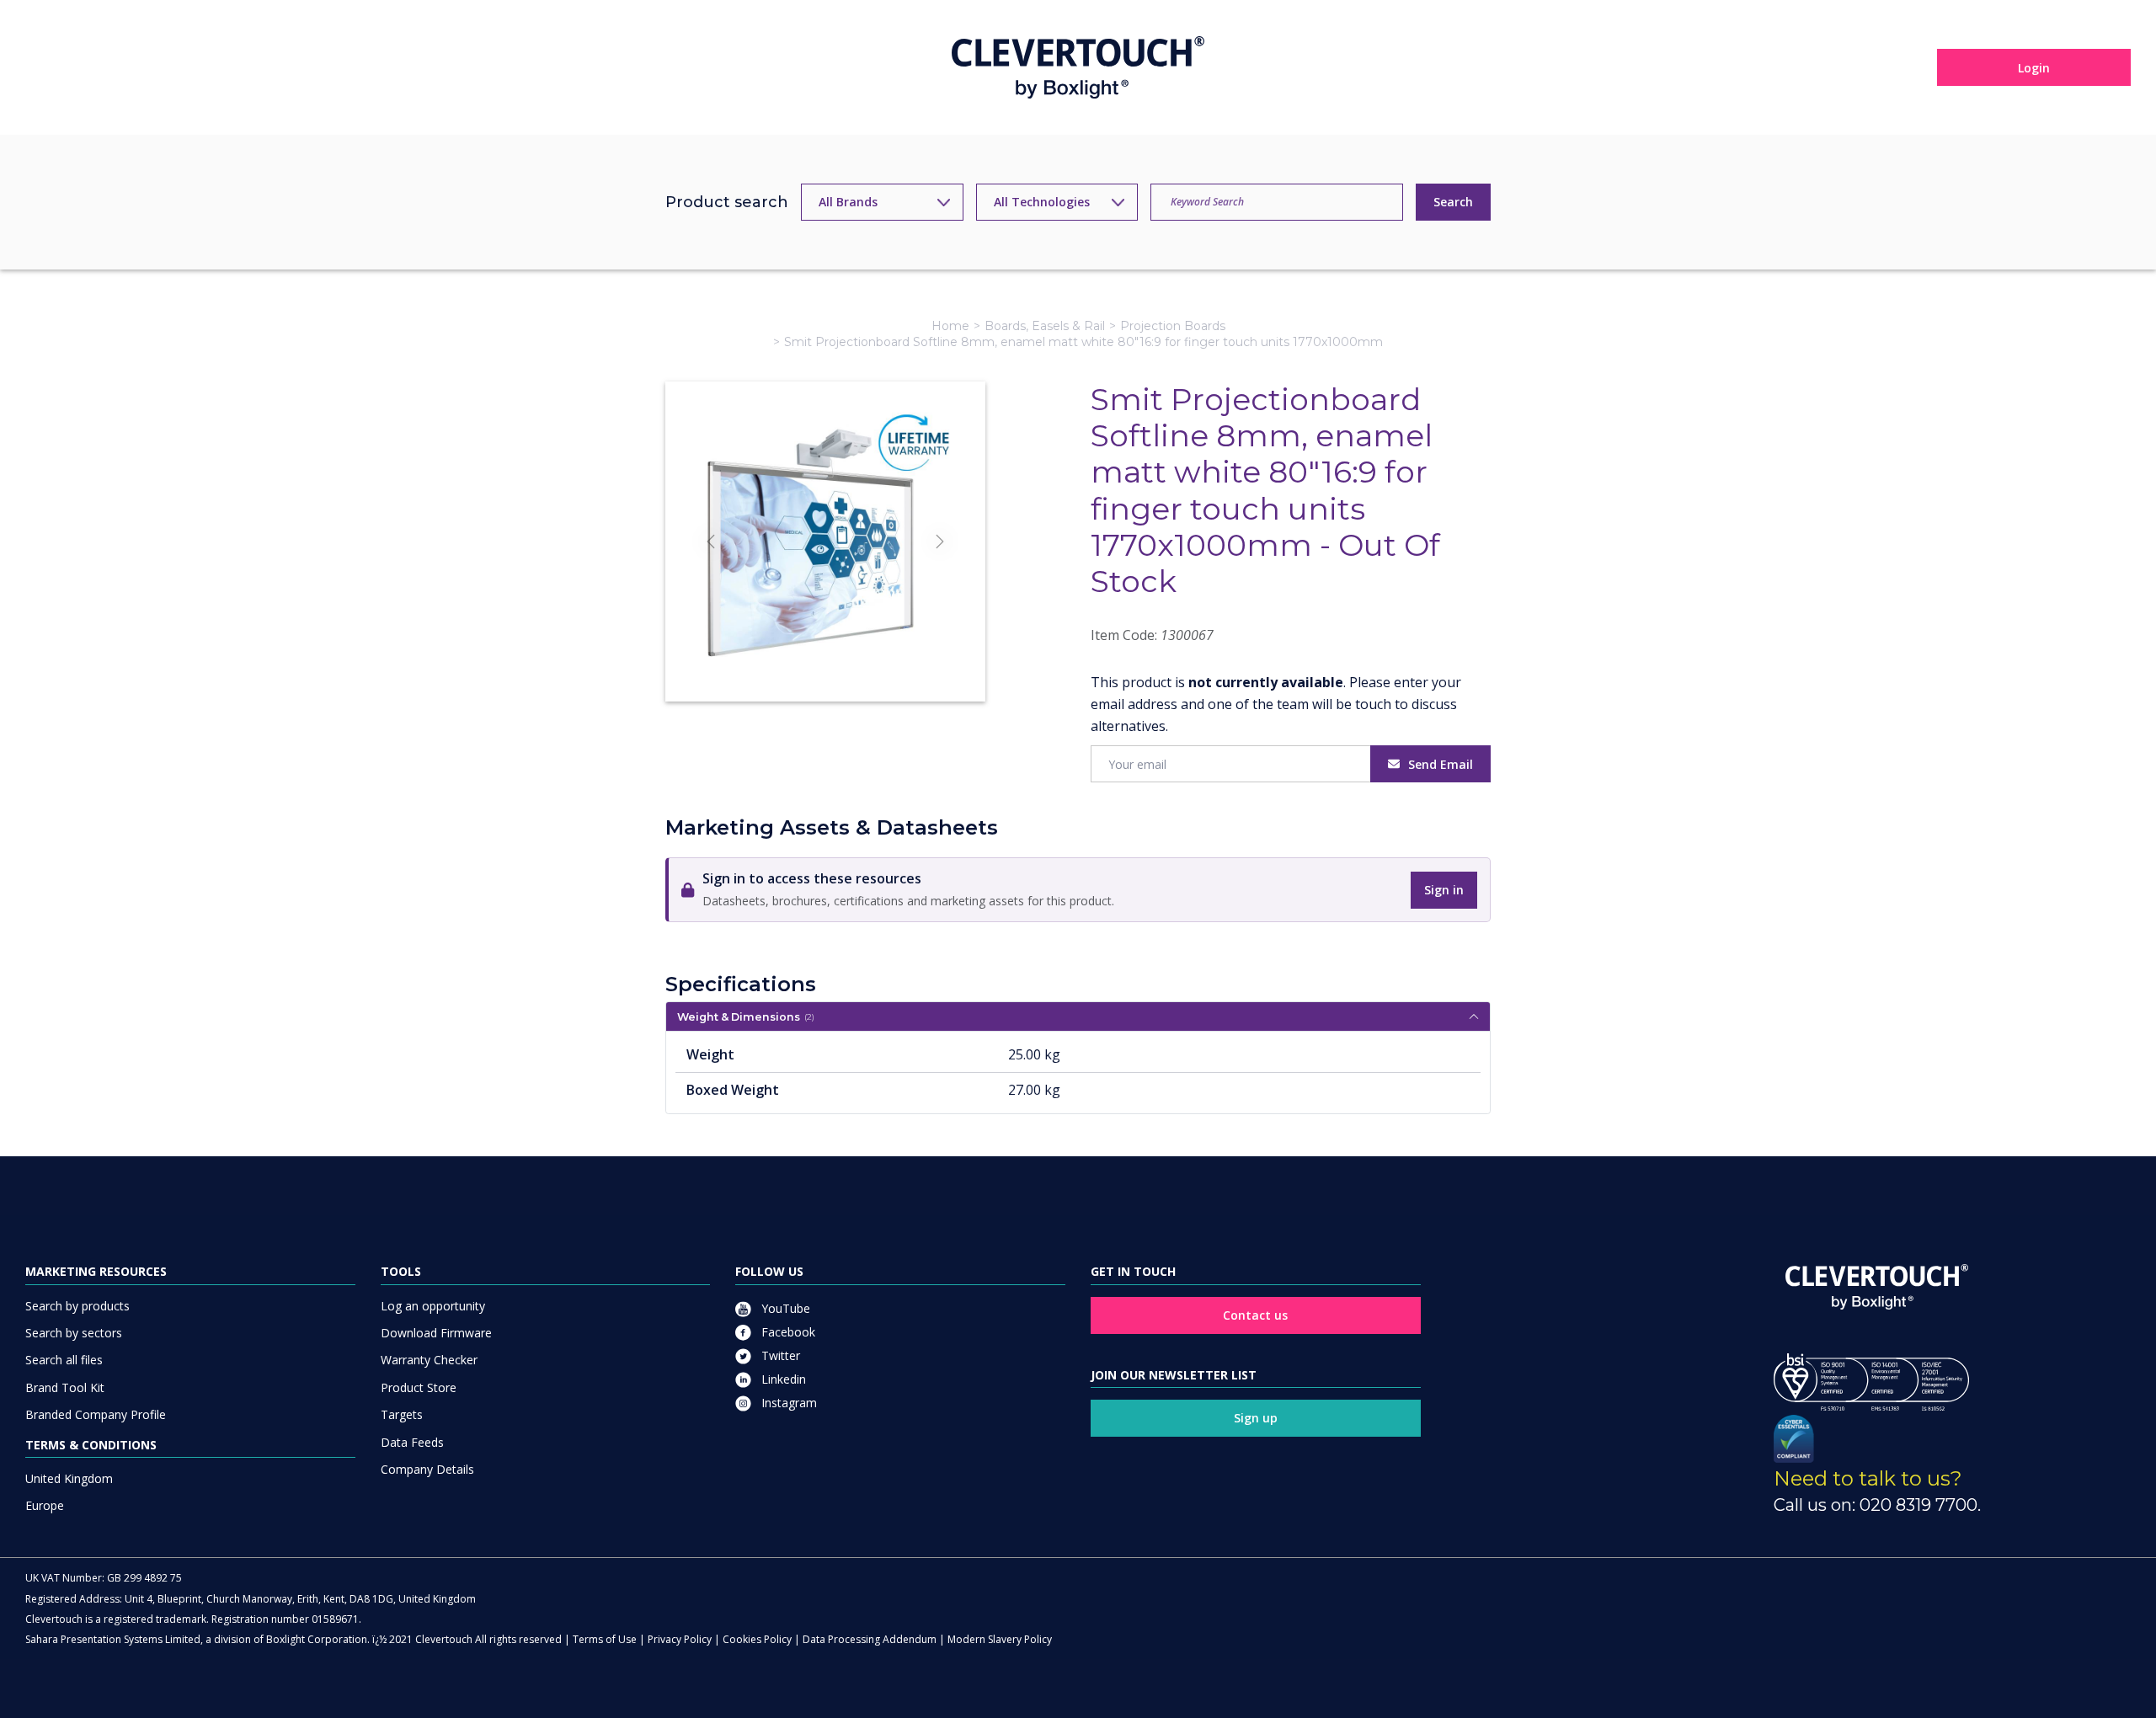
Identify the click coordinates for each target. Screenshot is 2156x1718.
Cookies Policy (757, 1639)
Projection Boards (1173, 326)
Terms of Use (605, 1639)
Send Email (1441, 764)
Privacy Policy (680, 1639)
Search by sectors (74, 1333)
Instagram (787, 1403)
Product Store (419, 1387)
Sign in (1444, 890)
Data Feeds (412, 1442)
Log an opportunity (433, 1306)
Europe (45, 1505)
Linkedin (782, 1379)
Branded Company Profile (96, 1414)
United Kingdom (69, 1478)
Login (2034, 68)
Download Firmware (436, 1333)
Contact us (1255, 1315)
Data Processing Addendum (870, 1639)
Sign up (1256, 1418)
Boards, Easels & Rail (1045, 326)
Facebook (787, 1332)
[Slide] (825, 658)
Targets (402, 1414)
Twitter (779, 1355)
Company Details (427, 1469)
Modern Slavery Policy (1000, 1639)
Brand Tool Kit (65, 1387)
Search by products (77, 1306)
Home (950, 326)
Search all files (64, 1360)
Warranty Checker (429, 1360)
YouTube (784, 1308)
